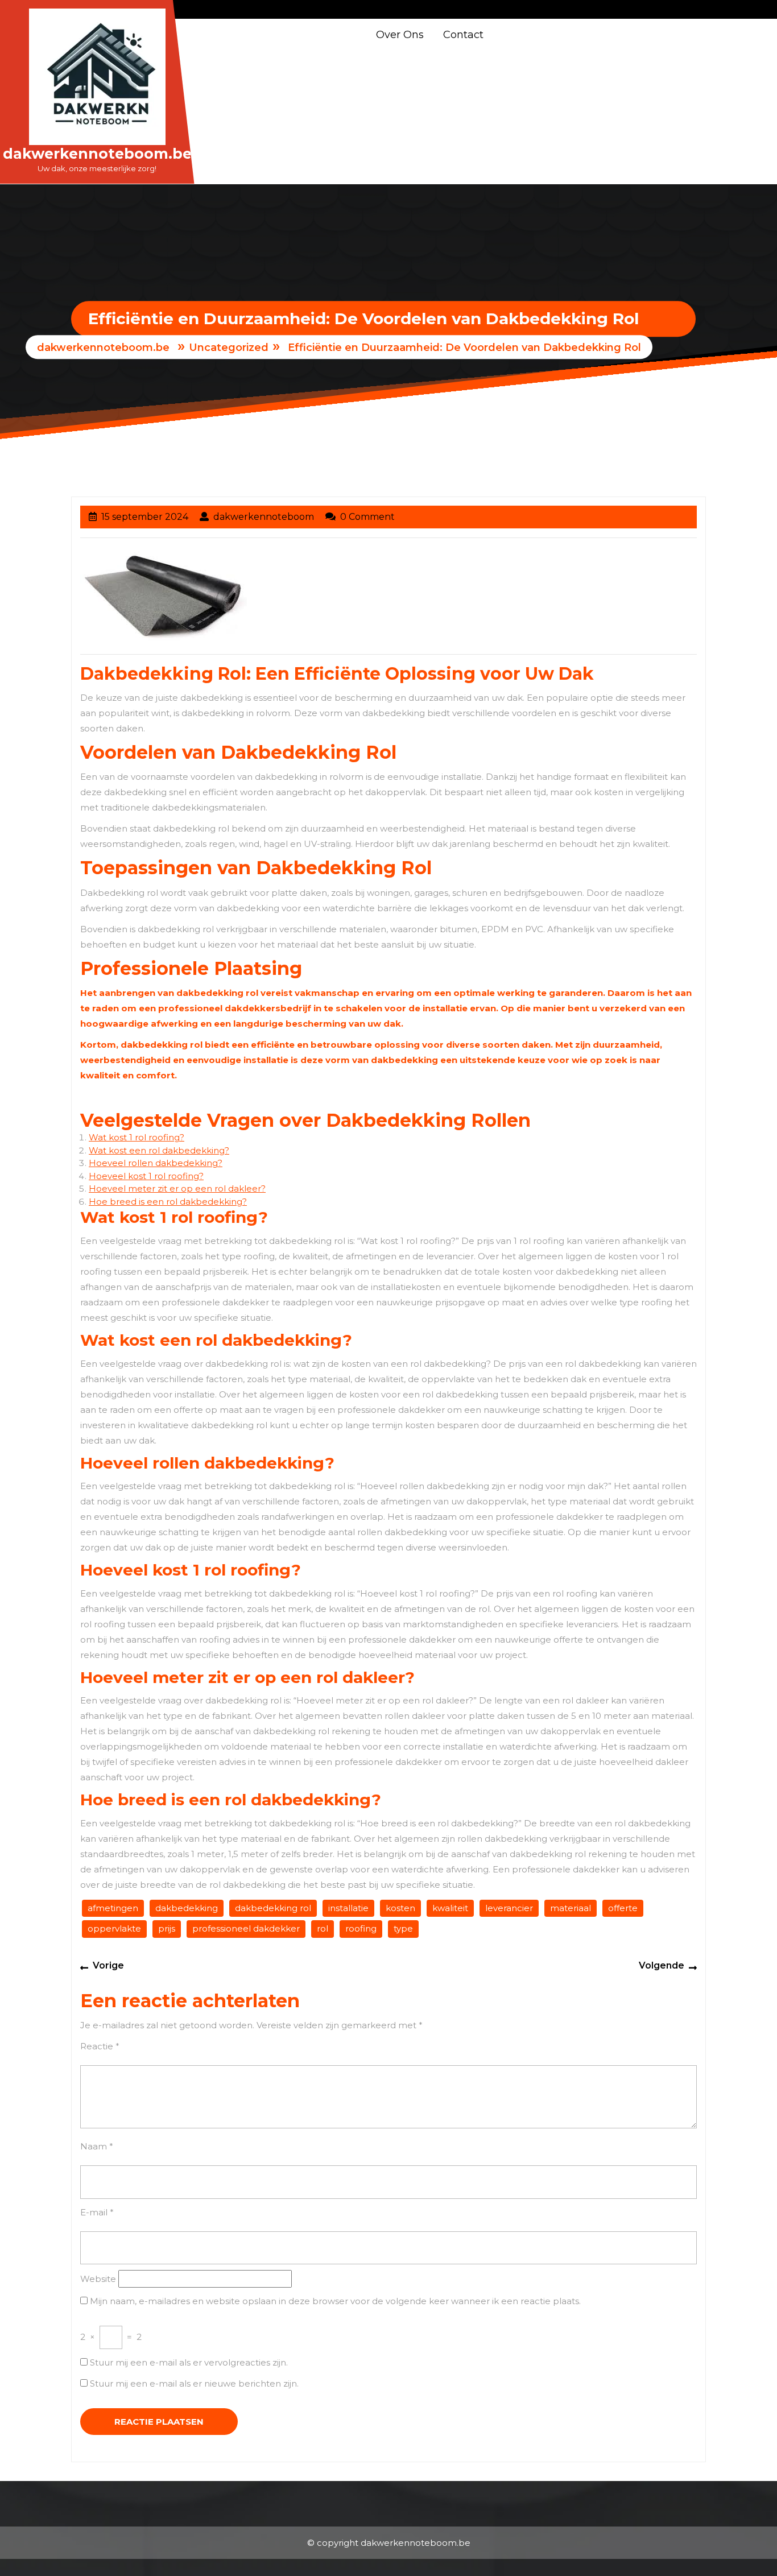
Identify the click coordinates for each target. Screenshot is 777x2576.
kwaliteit (450, 1908)
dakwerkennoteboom (264, 517)
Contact (463, 35)
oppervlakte (114, 1928)
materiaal (571, 1908)
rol (323, 1928)
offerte (623, 1908)
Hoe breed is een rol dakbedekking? (168, 1202)
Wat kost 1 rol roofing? (137, 1137)
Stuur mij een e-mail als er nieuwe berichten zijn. (194, 2383)
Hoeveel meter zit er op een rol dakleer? (177, 1188)
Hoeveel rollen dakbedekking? (156, 1163)
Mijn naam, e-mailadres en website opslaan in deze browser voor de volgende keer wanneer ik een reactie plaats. (335, 2301)
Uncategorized (229, 348)
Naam (97, 2146)
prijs (167, 1928)
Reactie (100, 2046)
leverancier (509, 1908)
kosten (400, 1908)
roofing (361, 1928)
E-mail (97, 2212)
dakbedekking (187, 1908)
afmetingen (113, 1908)
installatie (348, 1908)
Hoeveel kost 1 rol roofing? (146, 1176)
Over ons (400, 35)
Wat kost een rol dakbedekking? (159, 1150)
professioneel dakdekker (246, 1928)
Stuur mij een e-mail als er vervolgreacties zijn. (189, 2362)
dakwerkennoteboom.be (97, 154)
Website (98, 2279)
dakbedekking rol (273, 1908)
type (403, 1928)
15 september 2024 (145, 517)
